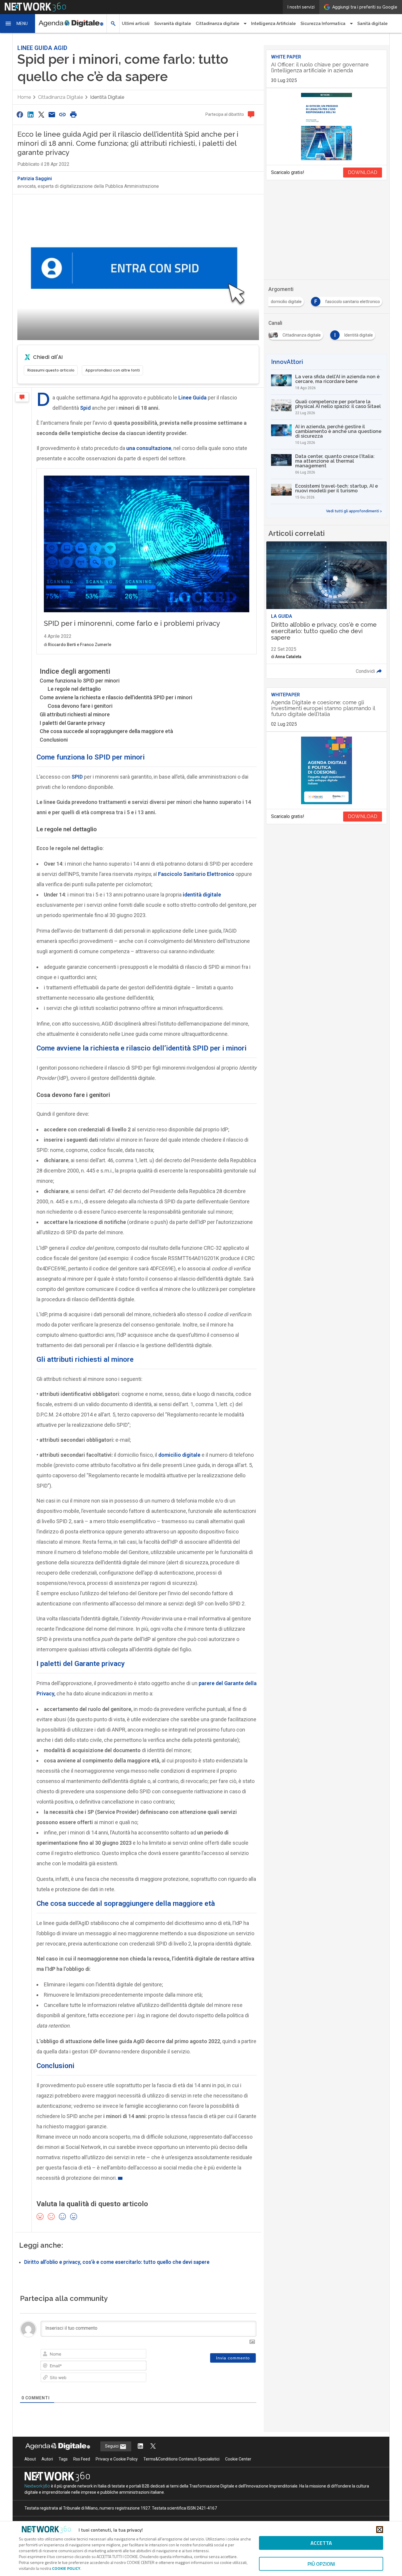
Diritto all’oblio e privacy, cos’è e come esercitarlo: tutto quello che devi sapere (117, 2262)
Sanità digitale (372, 24)
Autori (47, 2459)
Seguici (112, 2446)
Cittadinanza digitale (60, 97)
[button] (18, 24)
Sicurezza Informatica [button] (323, 24)
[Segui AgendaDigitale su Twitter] (153, 2447)
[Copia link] (63, 114)
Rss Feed (82, 2459)
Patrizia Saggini (35, 179)
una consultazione (149, 448)
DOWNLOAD (363, 172)
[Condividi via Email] (52, 114)
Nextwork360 (37, 2486)
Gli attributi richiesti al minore (75, 714)
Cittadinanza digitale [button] (217, 24)
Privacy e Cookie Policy (117, 2459)
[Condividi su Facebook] (20, 114)
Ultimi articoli (136, 24)
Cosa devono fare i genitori (80, 706)
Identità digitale (107, 97)
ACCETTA (321, 2543)
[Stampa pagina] (73, 114)
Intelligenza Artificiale (273, 24)
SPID (77, 777)
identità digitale (202, 895)
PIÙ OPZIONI (321, 2564)
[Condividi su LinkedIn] (30, 114)
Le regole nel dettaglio (74, 689)
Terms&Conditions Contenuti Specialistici (181, 2459)
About (30, 2459)
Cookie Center (238, 2459)
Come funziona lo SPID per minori (80, 681)
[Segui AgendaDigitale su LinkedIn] (140, 2447)
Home (24, 97)
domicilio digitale (179, 1455)
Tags (63, 2459)
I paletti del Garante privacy (72, 723)
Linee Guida (192, 398)
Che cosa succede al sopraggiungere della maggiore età (106, 731)
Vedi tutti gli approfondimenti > (354, 511)
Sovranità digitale (173, 24)
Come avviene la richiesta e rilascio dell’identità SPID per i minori (116, 697)
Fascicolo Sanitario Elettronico (196, 874)
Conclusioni (54, 740)
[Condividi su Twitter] (41, 114)
